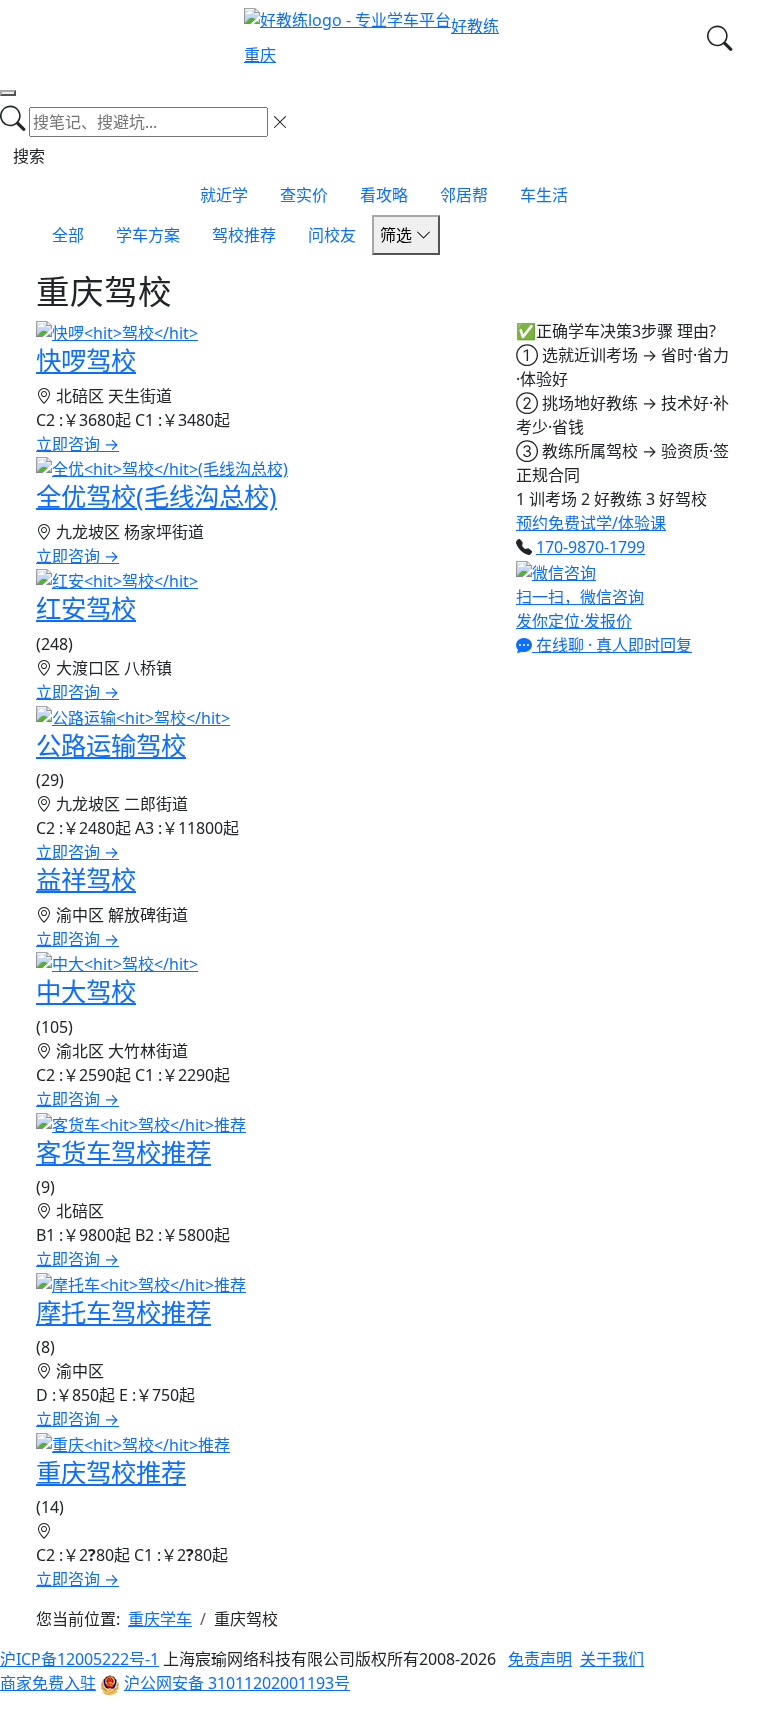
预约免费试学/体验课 (591, 523)
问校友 (332, 235)
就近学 (224, 195)
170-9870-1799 (590, 547)
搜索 (29, 156)
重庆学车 (160, 1619)
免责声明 (540, 1659)
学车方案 (148, 235)
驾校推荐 (244, 235)
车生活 (544, 195)
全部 (68, 235)
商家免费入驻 (48, 1683)
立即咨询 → (77, 444)
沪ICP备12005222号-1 (79, 1659)
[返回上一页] (8, 93)
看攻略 (384, 195)
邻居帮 (464, 195)
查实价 (304, 195)
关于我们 (612, 1659)
